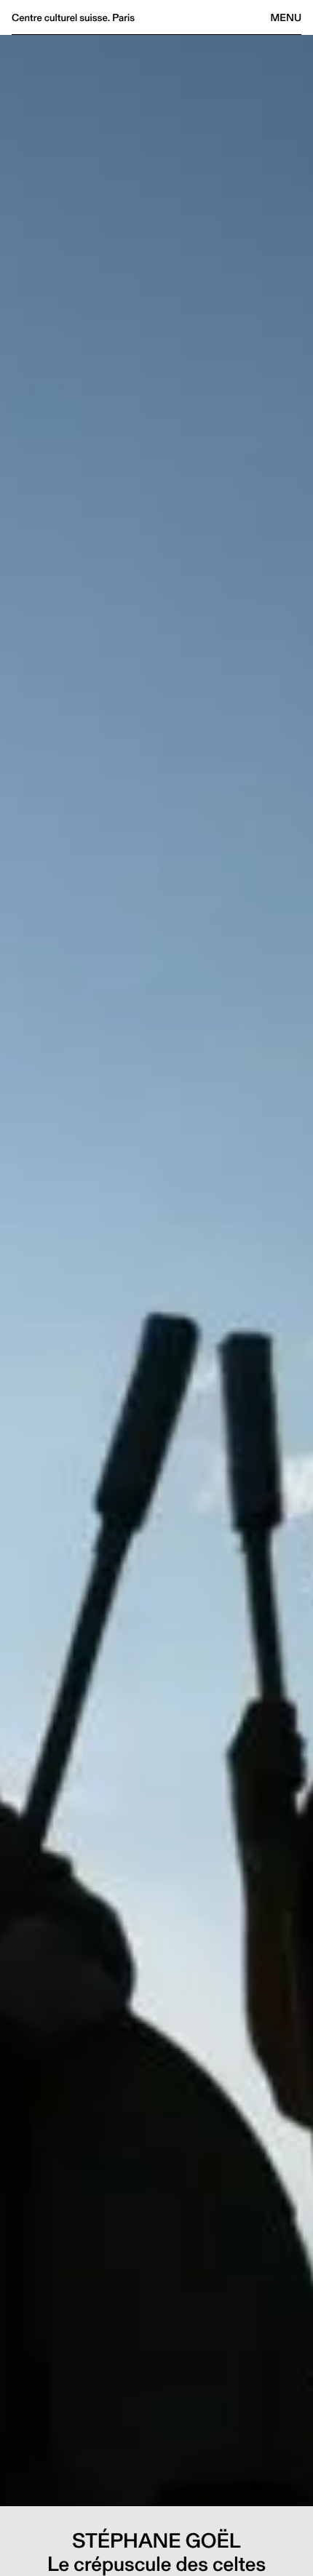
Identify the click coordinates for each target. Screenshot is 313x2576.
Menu (286, 17)
